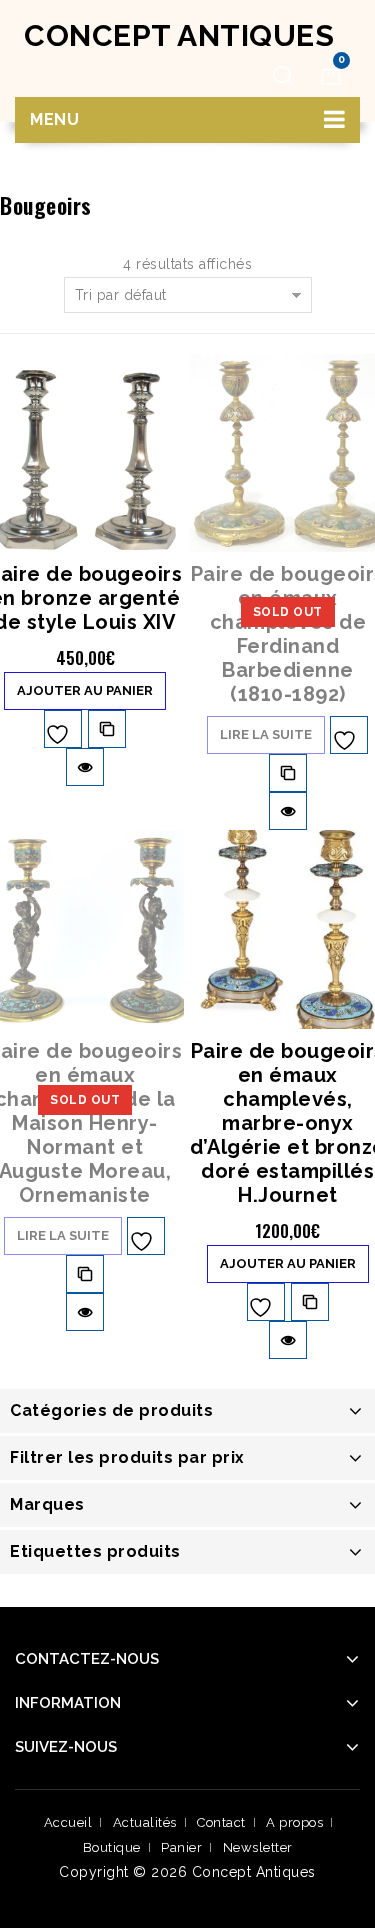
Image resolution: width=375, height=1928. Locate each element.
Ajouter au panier (85, 690)
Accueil (68, 1822)
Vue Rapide (85, 767)
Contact (221, 1822)
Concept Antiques (179, 35)
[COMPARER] (107, 729)
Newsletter (258, 1847)
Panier (181, 1847)
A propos (294, 1822)
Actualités (145, 1822)
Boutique (112, 1847)
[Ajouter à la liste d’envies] (63, 729)
